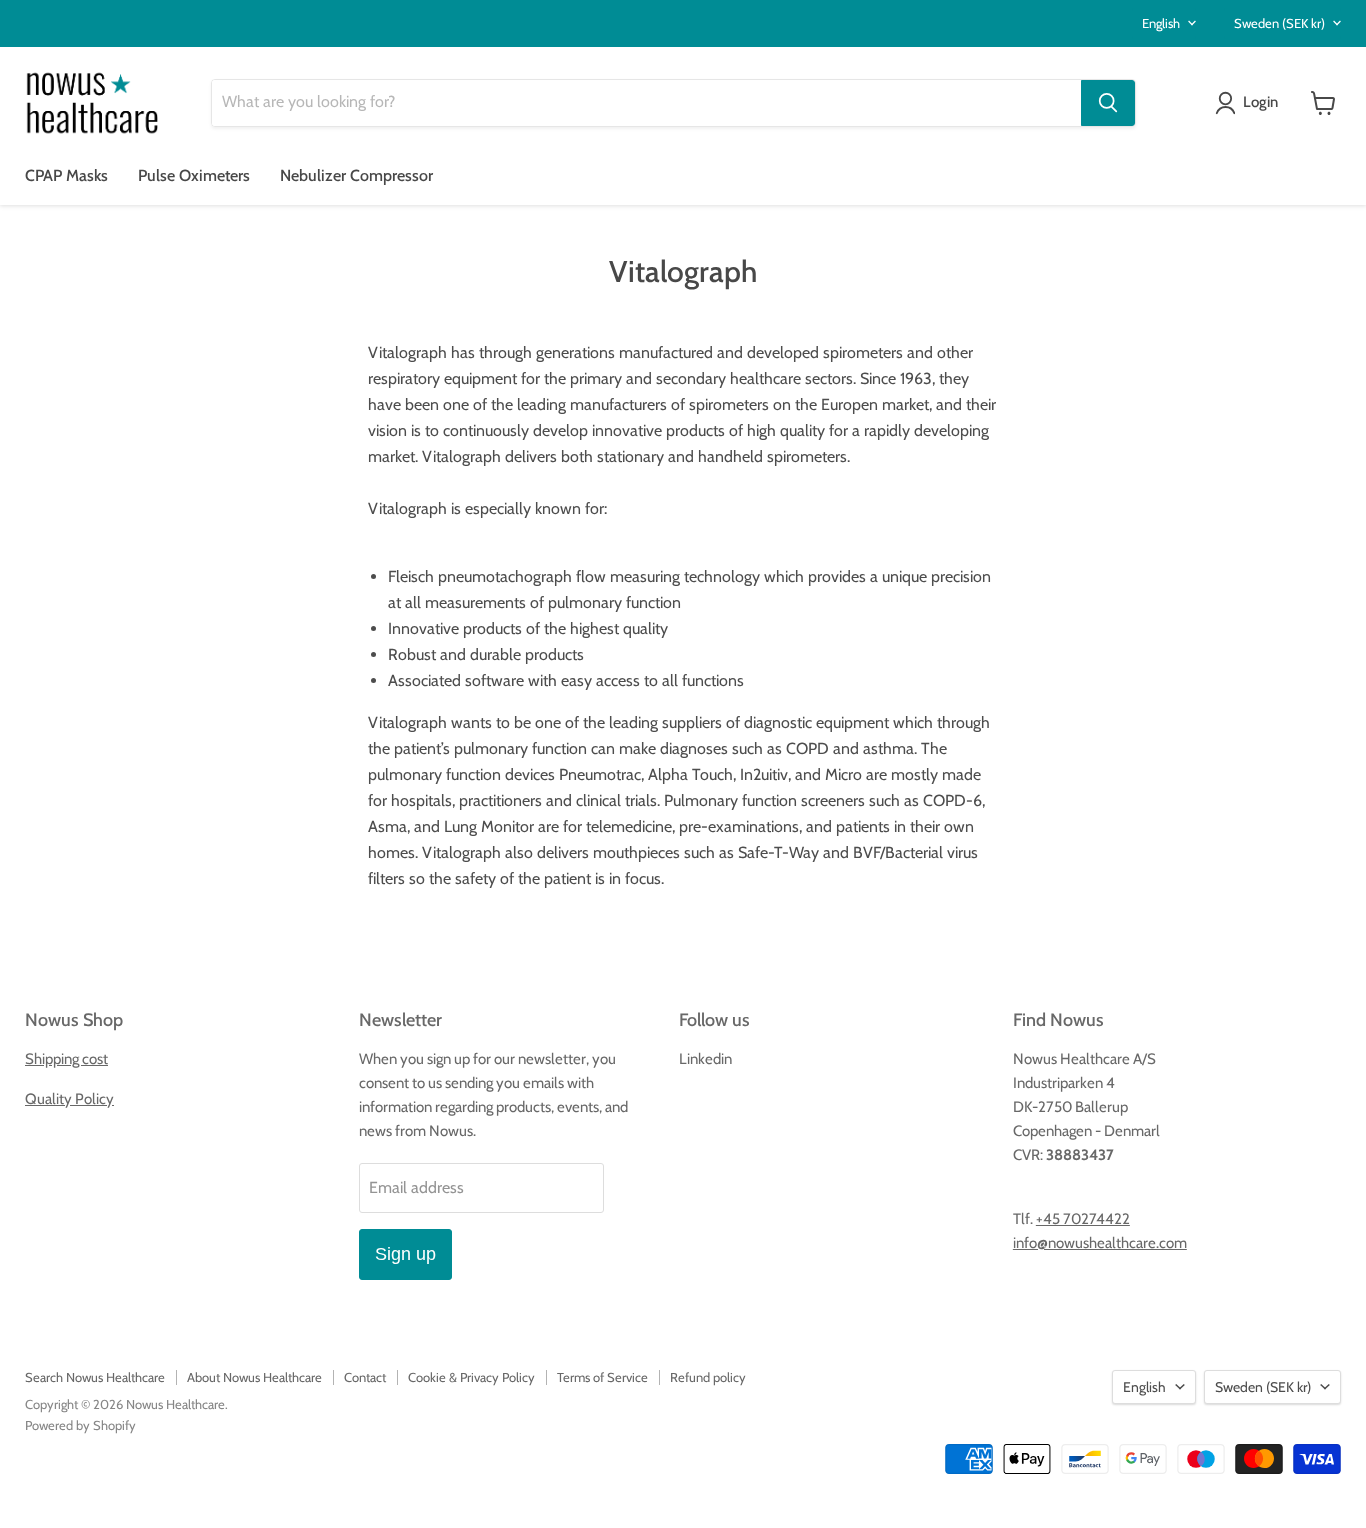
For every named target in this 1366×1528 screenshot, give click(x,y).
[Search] (1108, 103)
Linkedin (705, 1059)
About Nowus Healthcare (254, 1377)
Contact (365, 1377)
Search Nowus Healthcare (95, 1377)
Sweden (1279, 23)
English (1161, 23)
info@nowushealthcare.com (1100, 1243)
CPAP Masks (66, 175)
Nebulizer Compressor (356, 175)
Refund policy (708, 1377)
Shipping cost (66, 1059)
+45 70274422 (1083, 1219)
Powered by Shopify (80, 1425)
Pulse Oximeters (194, 175)
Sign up (405, 1254)
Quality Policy (69, 1099)
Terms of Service (602, 1377)
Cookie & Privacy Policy (471, 1377)
